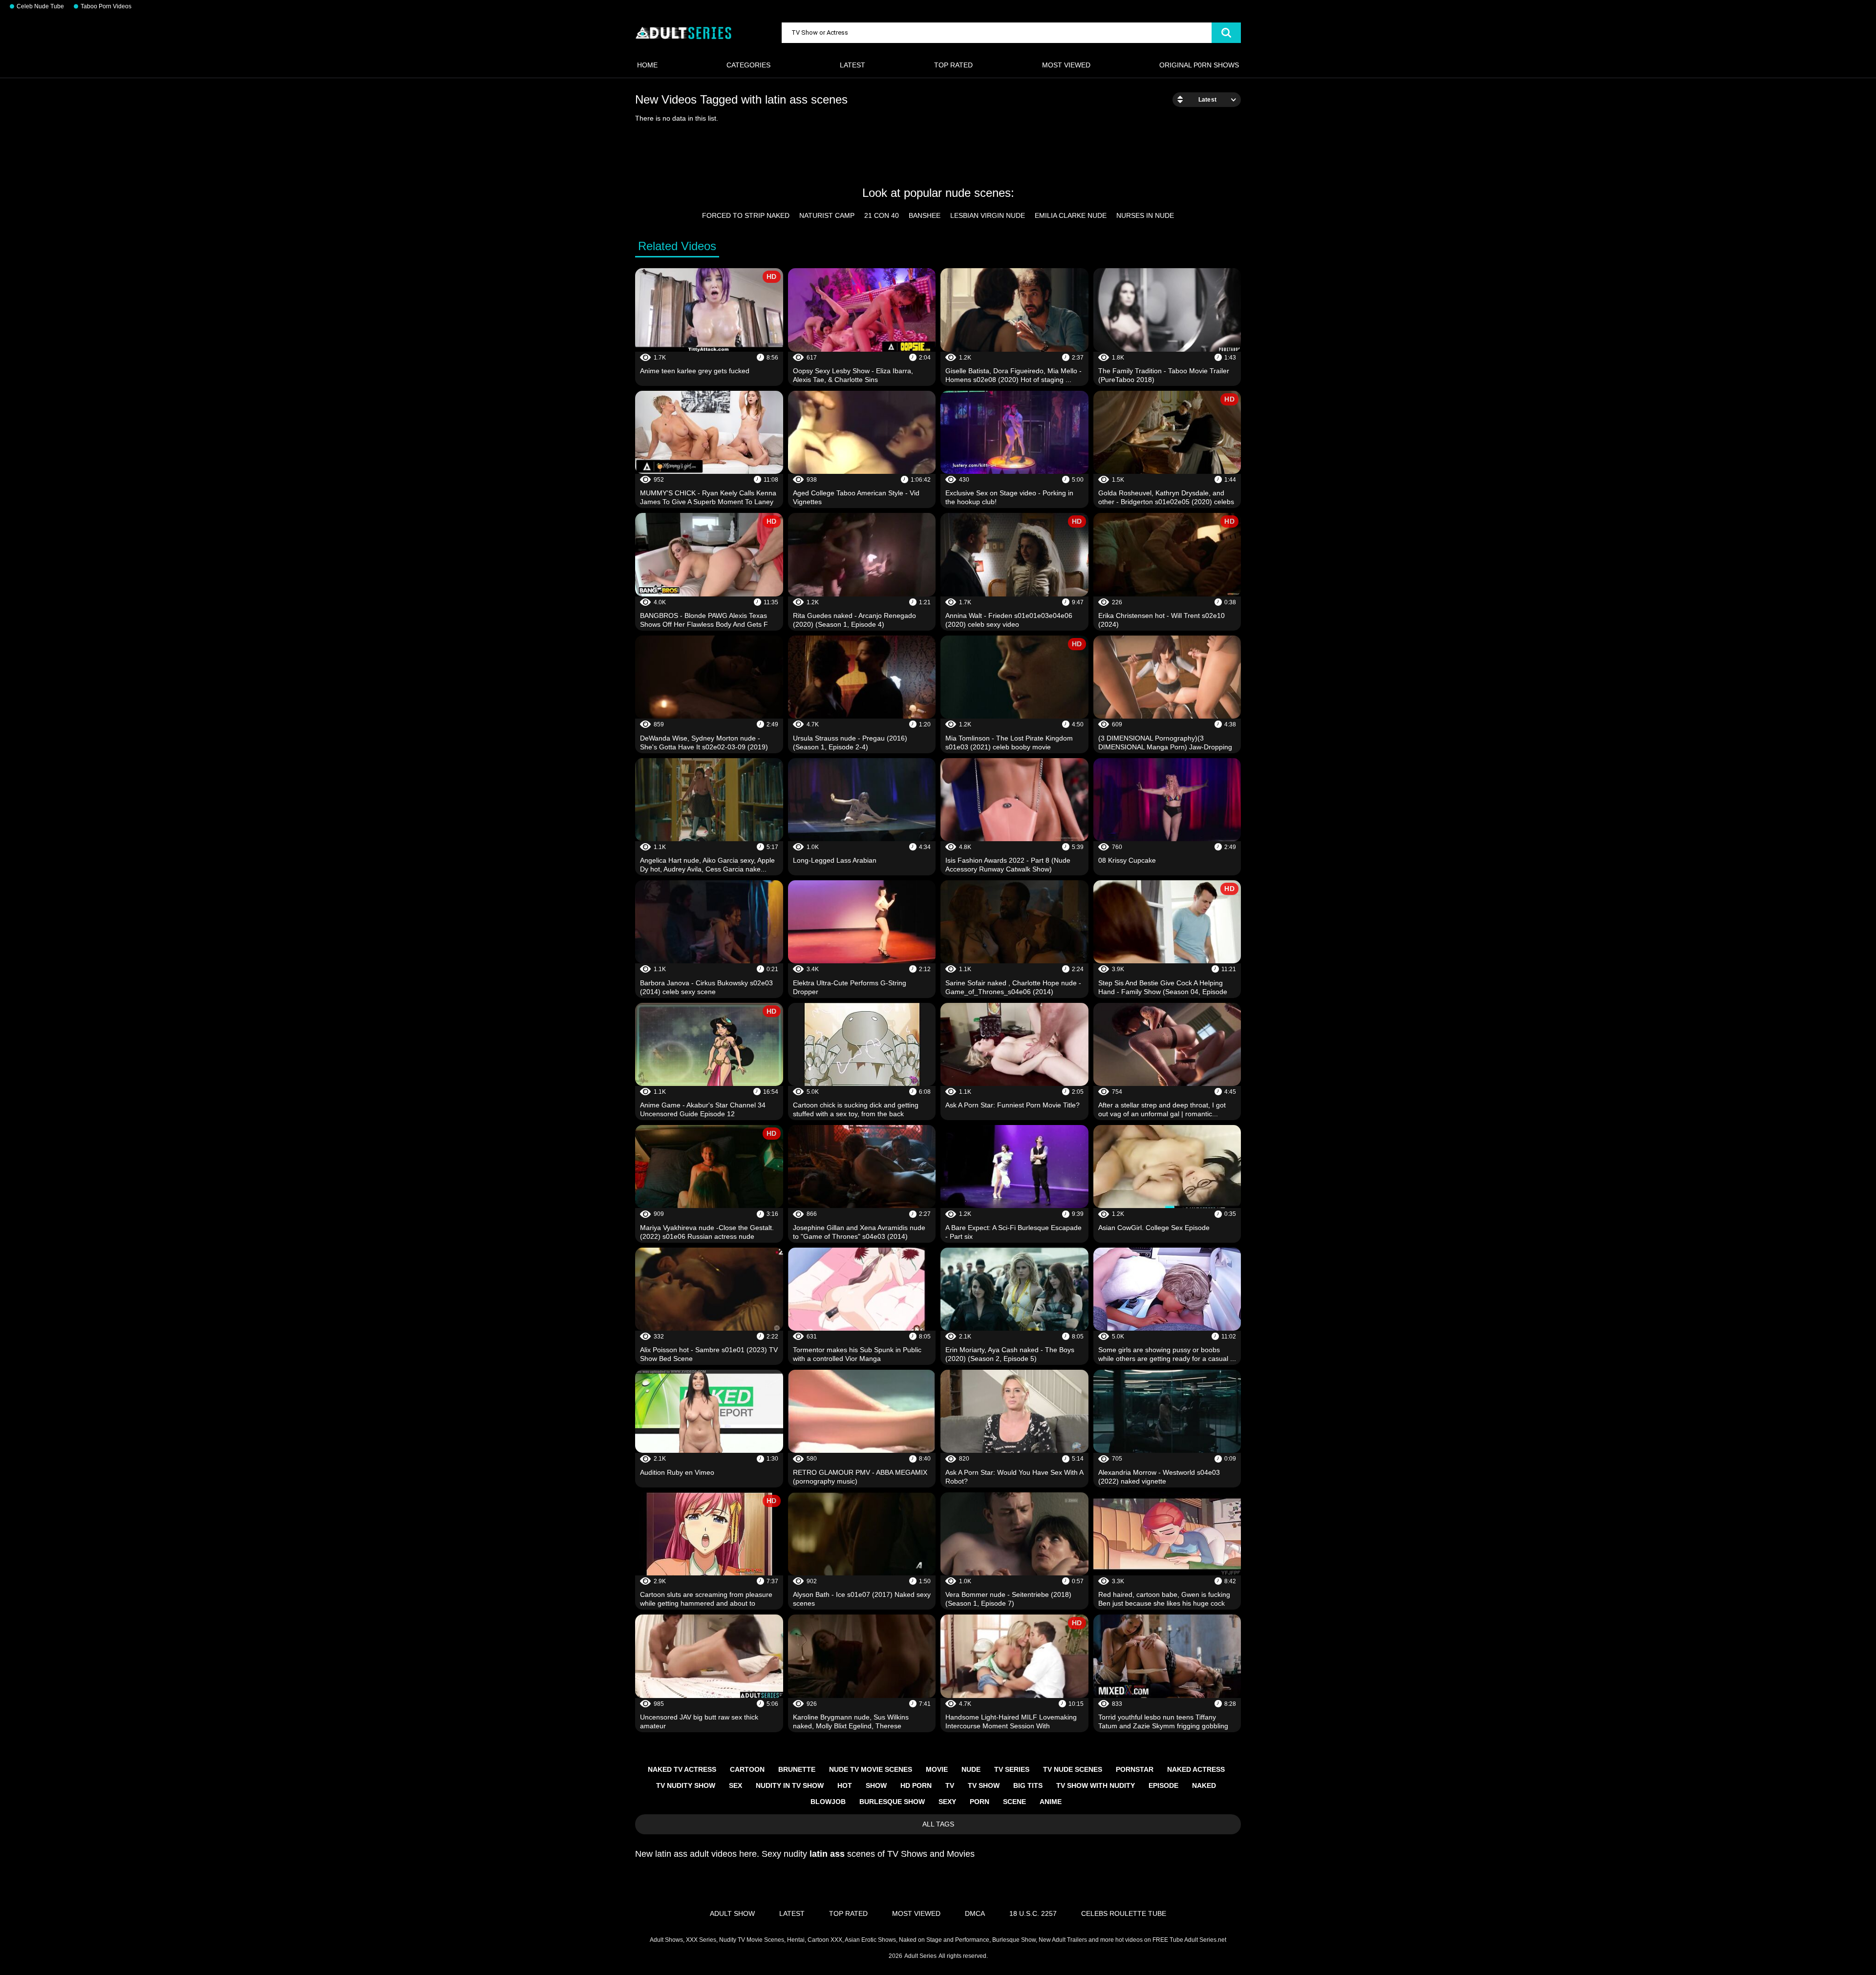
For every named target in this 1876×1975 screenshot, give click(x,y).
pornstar (1135, 1769)
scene (1014, 1802)
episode (1163, 1785)
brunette (797, 1769)
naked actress (1196, 1769)
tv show (984, 1785)
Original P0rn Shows (1199, 65)
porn (980, 1802)
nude (971, 1769)
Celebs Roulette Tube (1124, 1913)
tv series (1012, 1769)
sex (735, 1785)
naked (1204, 1785)
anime (1051, 1802)
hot (845, 1785)
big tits (1028, 1785)
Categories (748, 65)
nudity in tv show (790, 1785)
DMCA (975, 1913)
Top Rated (953, 65)
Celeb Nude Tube (40, 6)
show (876, 1785)
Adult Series (920, 1956)
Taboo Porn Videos (106, 6)
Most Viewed (1066, 65)
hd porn (916, 1785)
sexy (947, 1802)
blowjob (828, 1802)
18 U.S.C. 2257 (1033, 1913)
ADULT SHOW (732, 1913)
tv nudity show (686, 1785)
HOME (647, 65)
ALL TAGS (938, 1824)
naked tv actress (682, 1769)
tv (950, 1785)
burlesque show (892, 1802)
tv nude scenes (1073, 1769)
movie (937, 1769)
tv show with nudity (1096, 1785)
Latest (853, 65)
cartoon (747, 1769)
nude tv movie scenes (871, 1769)
